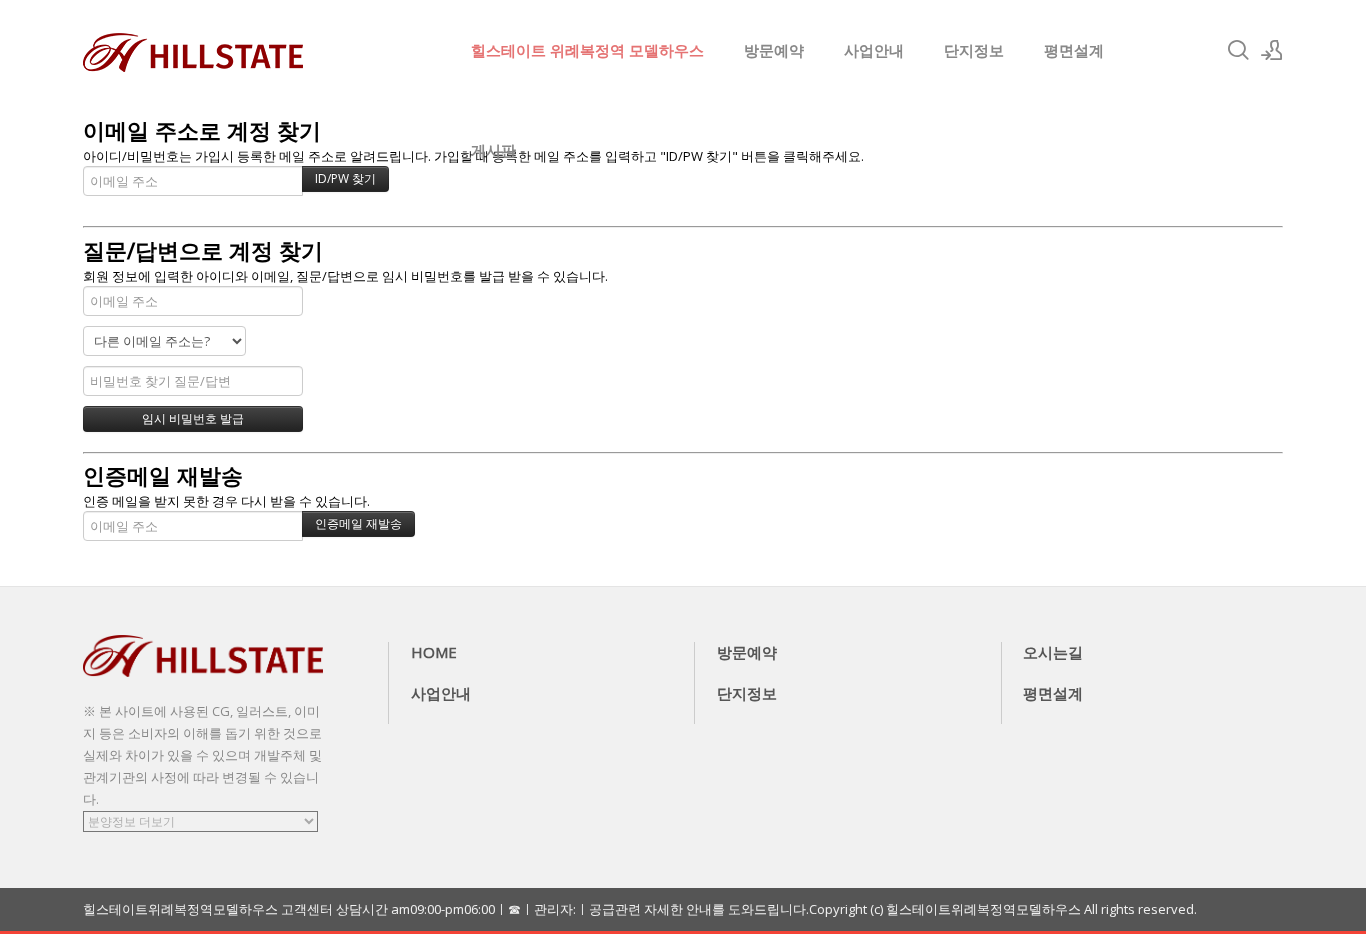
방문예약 (774, 50)
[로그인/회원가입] (1272, 50)
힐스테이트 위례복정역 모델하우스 (587, 50)
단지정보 (974, 50)
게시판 (493, 150)
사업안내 (874, 50)
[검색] (1238, 50)
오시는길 (1053, 652)
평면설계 (1074, 50)
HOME (434, 652)
